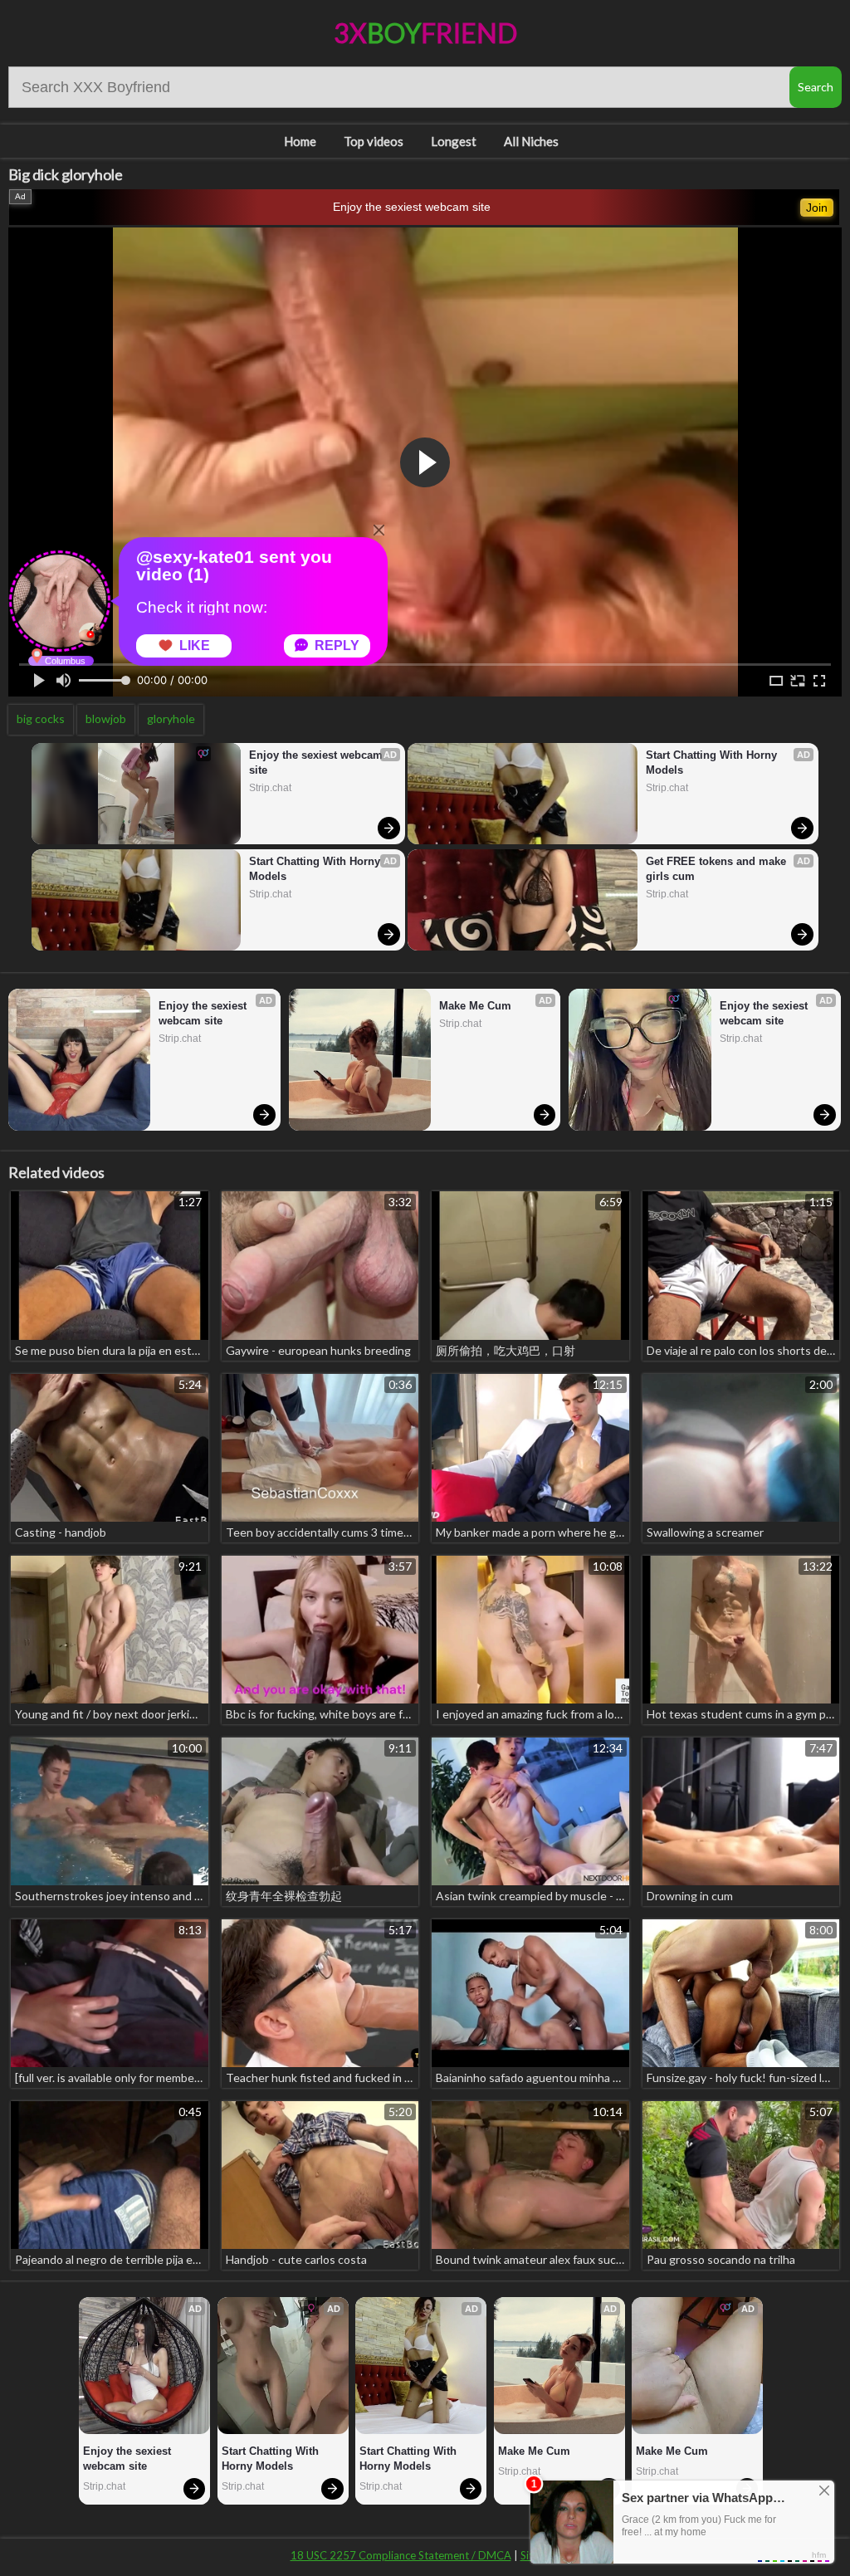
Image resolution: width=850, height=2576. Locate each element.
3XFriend (425, 33)
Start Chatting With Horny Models (316, 869)
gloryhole (171, 719)
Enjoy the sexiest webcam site (412, 207)
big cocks (41, 719)
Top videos (374, 141)
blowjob (106, 719)
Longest (454, 141)
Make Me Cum (475, 1006)
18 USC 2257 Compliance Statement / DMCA (401, 2555)
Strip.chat (270, 788)
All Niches (531, 141)
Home (300, 141)
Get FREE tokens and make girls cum (718, 869)
